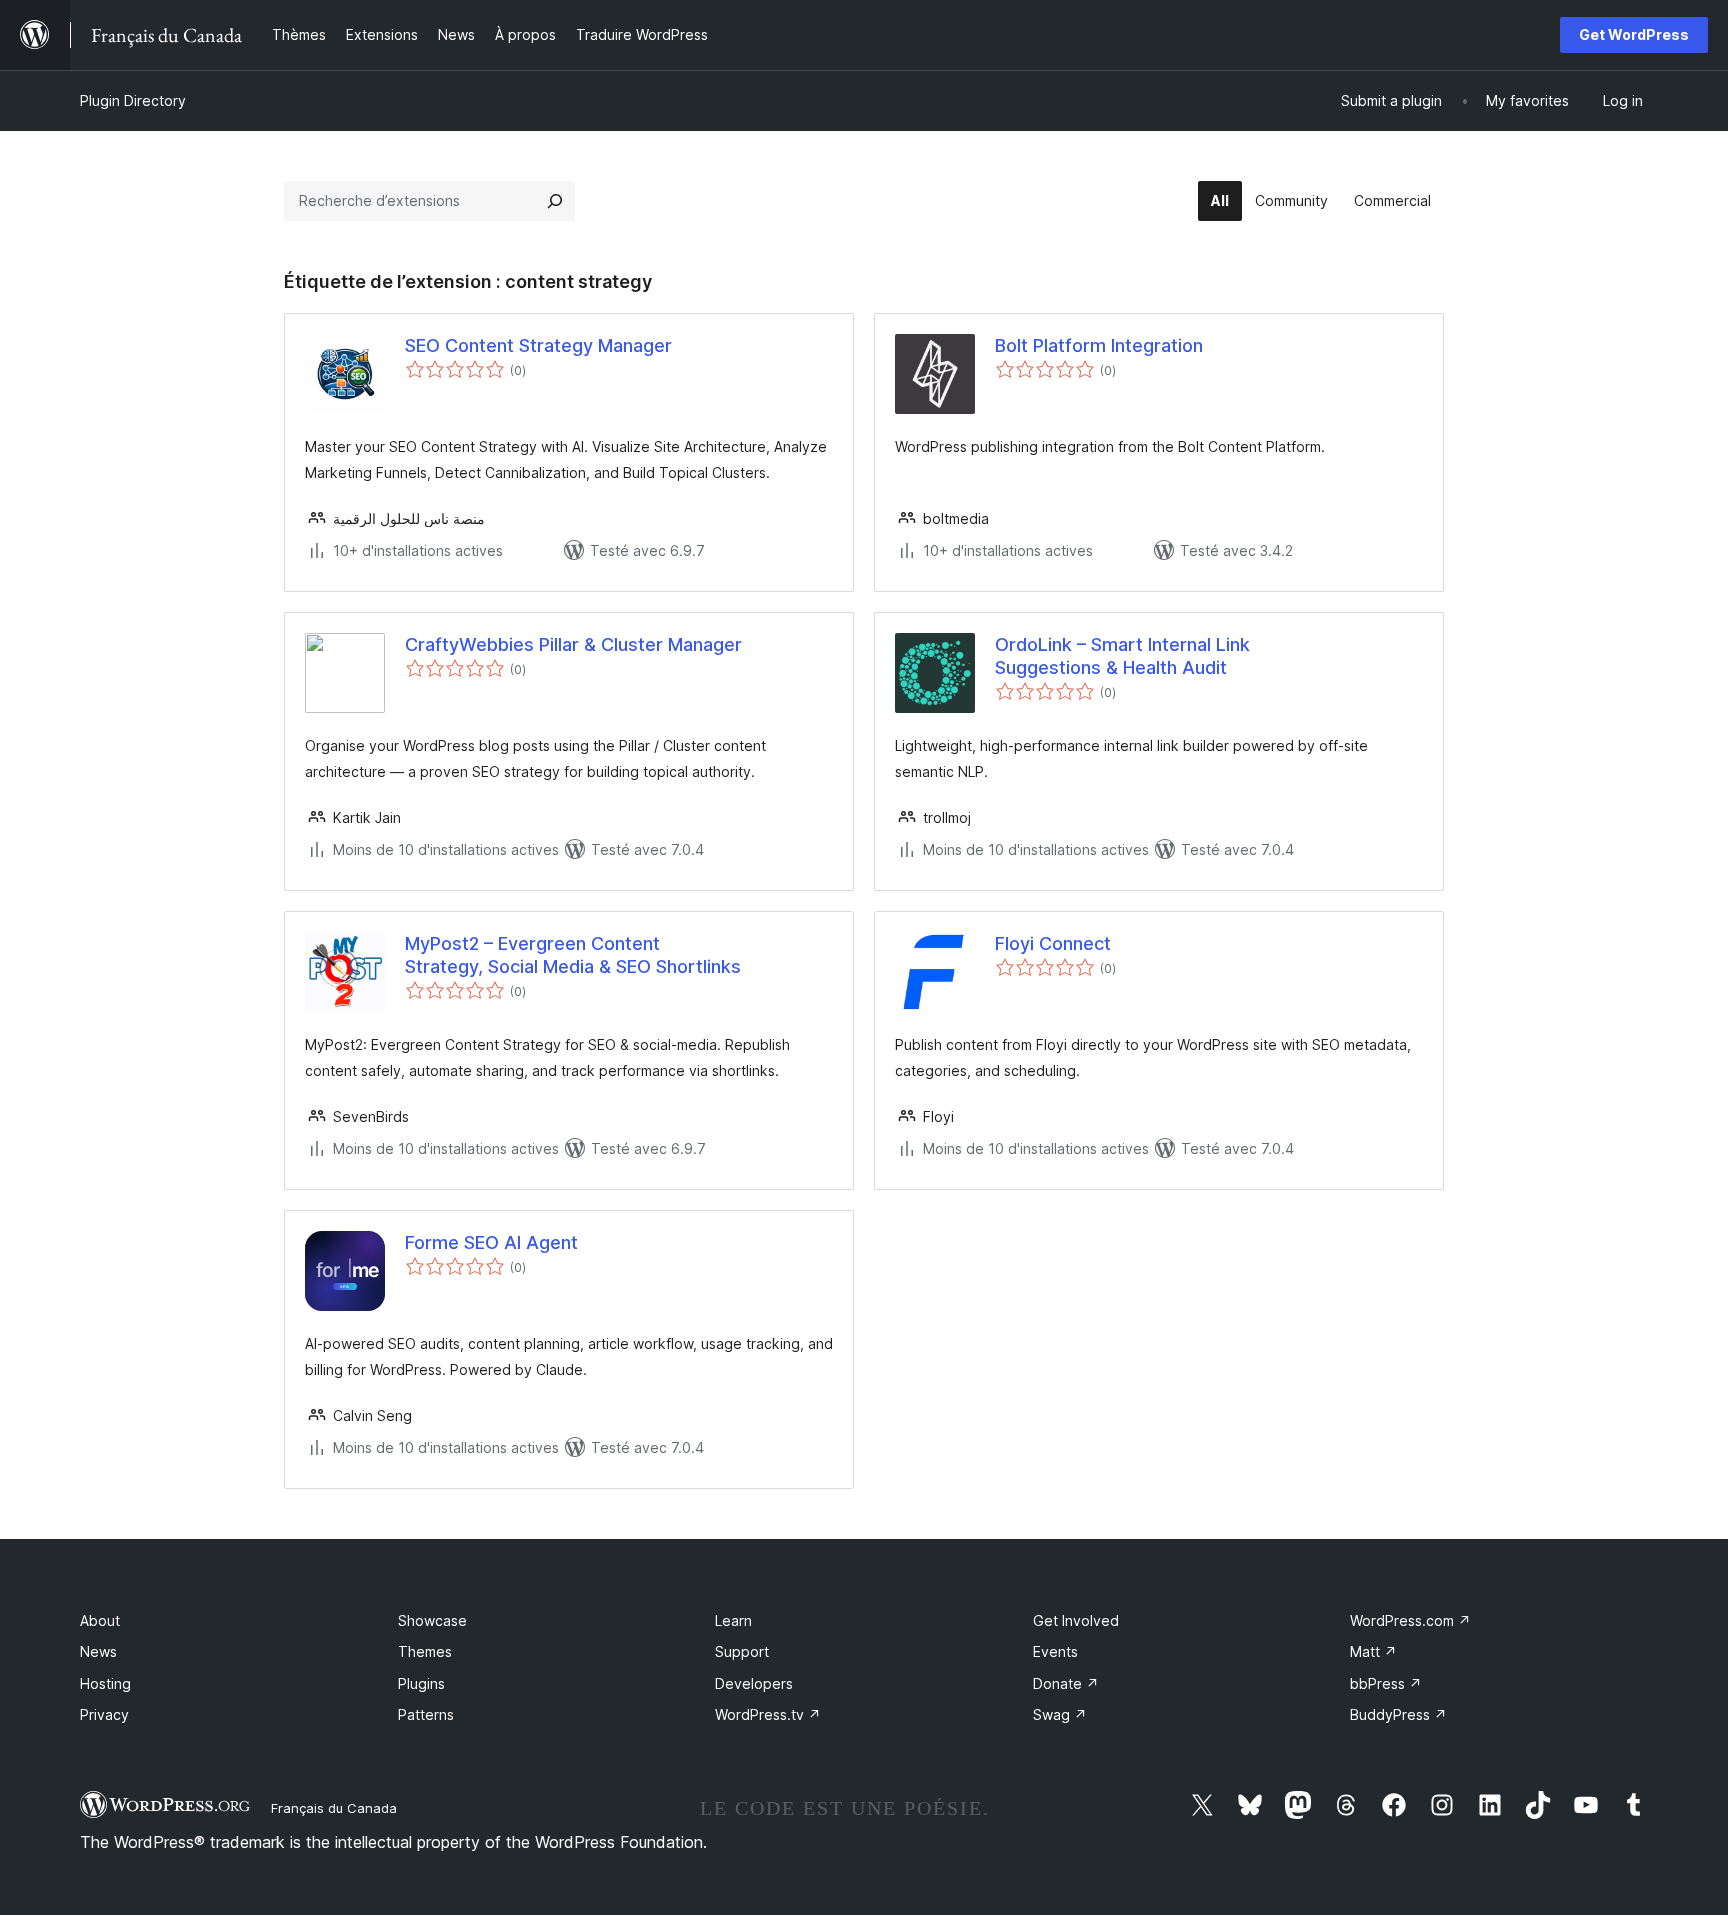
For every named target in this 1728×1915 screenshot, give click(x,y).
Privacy (104, 1714)
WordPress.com (1410, 1620)
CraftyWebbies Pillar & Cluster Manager (573, 644)
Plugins (421, 1683)
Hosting (105, 1683)
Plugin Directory (133, 100)
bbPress (1386, 1683)
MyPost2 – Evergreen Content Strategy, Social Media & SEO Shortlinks (573, 955)
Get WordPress (1634, 34)
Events (1055, 1651)
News (98, 1651)
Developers (754, 1683)
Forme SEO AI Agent (491, 1242)
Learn (733, 1620)
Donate (1066, 1683)
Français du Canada (334, 1808)
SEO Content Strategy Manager (538, 345)
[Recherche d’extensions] (555, 201)
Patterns (426, 1714)
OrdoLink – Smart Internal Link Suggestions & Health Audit (1122, 656)
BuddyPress (1398, 1714)
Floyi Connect (1053, 943)
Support (742, 1651)
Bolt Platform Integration (1099, 345)
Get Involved (1076, 1620)
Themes (425, 1651)
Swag (1060, 1714)
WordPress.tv (768, 1714)
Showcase (432, 1620)
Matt (1373, 1651)
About (100, 1620)
